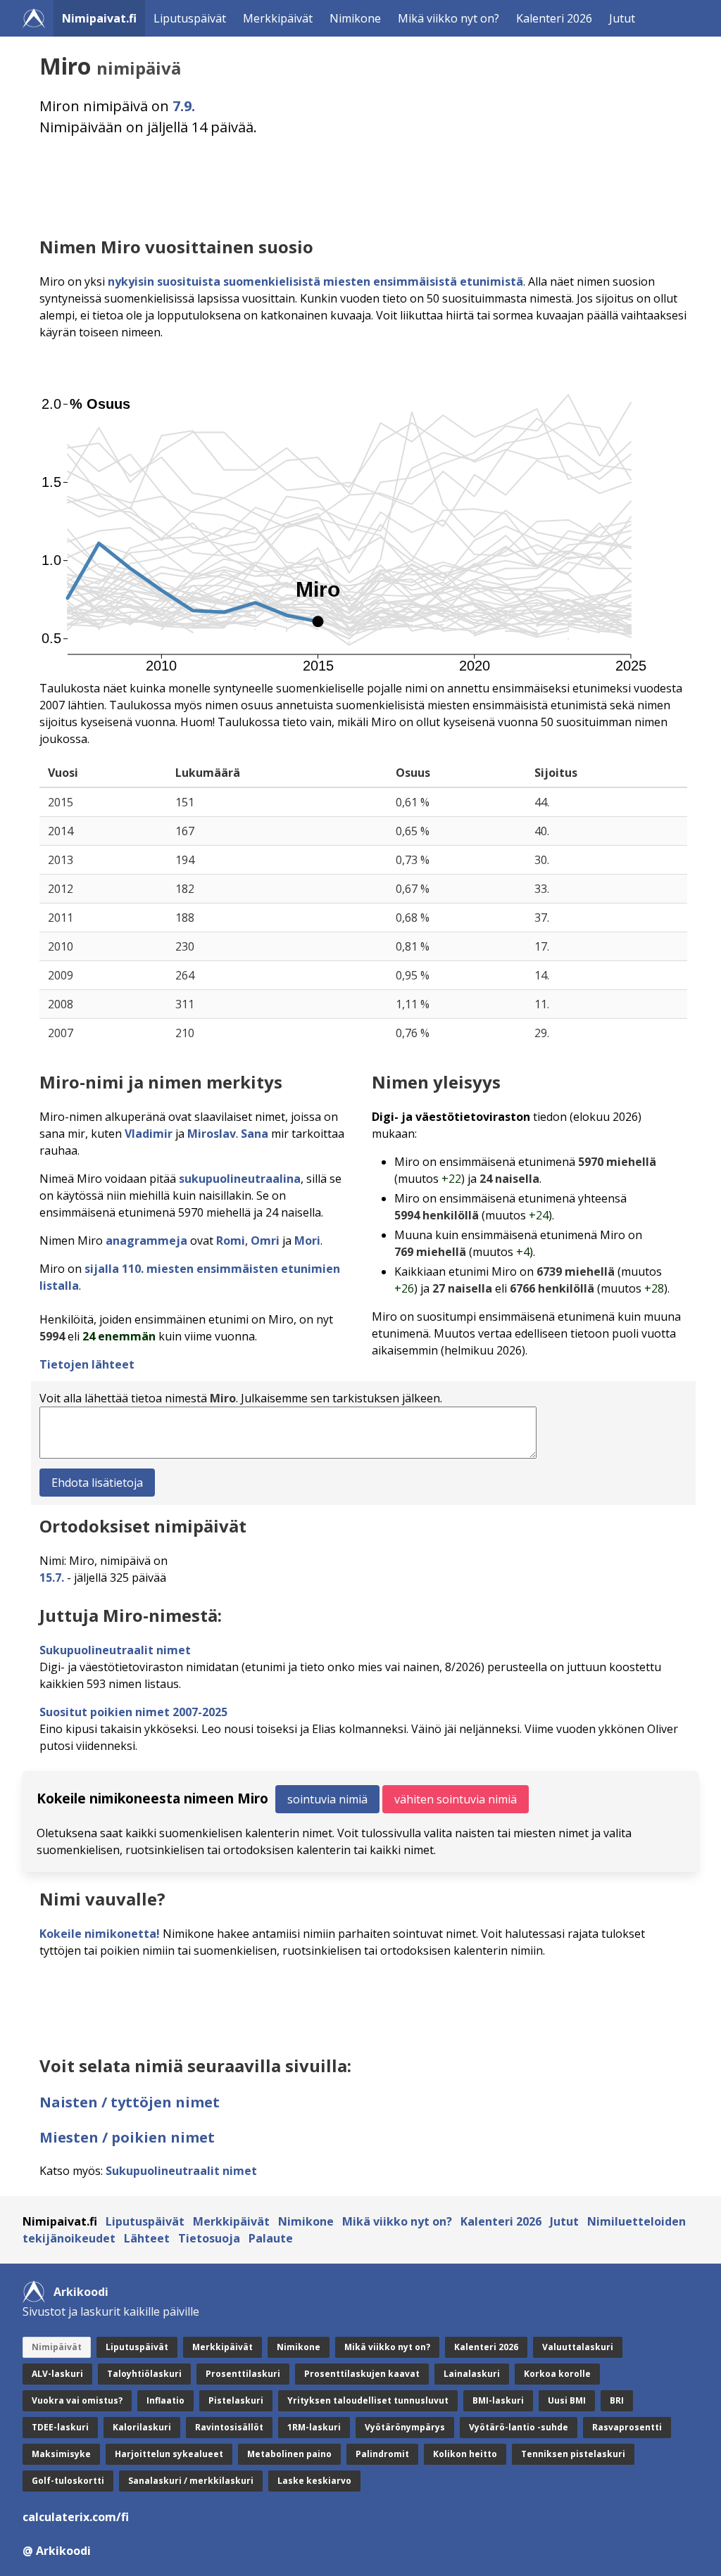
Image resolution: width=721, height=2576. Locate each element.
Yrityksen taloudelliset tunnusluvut (368, 2400)
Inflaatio (165, 2400)
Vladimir (149, 1134)
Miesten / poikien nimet (127, 2137)
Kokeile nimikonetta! (100, 1934)
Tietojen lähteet (87, 1364)
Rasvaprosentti (627, 2427)
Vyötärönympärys (405, 2427)
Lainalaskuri (472, 2374)
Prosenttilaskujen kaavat (362, 2374)
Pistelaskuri (236, 2400)
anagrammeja (146, 1241)
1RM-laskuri (314, 2427)
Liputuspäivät (190, 18)
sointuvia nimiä (327, 1799)
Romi (231, 1241)
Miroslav (212, 1134)
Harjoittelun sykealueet (169, 2454)
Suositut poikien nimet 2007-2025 (133, 1712)
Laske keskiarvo (314, 2481)
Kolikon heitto (465, 2454)
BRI (617, 2400)
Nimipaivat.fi (99, 18)
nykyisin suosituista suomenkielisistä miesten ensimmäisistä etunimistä (315, 281)
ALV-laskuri (57, 2374)
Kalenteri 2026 (554, 18)
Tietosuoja (209, 2238)
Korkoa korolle (557, 2374)
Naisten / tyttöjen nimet (130, 2102)
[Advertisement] (363, 186)
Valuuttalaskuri (578, 2347)
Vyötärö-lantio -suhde (519, 2427)
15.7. (52, 1578)
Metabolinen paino (289, 2454)
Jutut (622, 18)
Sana (255, 1134)
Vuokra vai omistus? (77, 2400)
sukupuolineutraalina (240, 1179)
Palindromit (382, 2454)
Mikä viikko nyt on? (449, 18)
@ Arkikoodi (57, 2551)
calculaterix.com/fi (76, 2517)
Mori (307, 1241)
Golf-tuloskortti (68, 2481)
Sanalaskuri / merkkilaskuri (191, 2481)
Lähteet (147, 2238)
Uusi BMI (567, 2400)
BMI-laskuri (498, 2400)
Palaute (271, 2238)
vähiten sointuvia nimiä (456, 1799)
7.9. (184, 106)
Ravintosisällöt (229, 2427)
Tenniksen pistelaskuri (573, 2454)
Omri (265, 1241)
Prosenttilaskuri (243, 2374)
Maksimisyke (61, 2454)
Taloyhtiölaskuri (144, 2374)
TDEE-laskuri (60, 2427)
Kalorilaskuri (142, 2427)
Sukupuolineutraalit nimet (115, 1650)
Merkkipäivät (278, 18)
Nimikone (355, 18)
